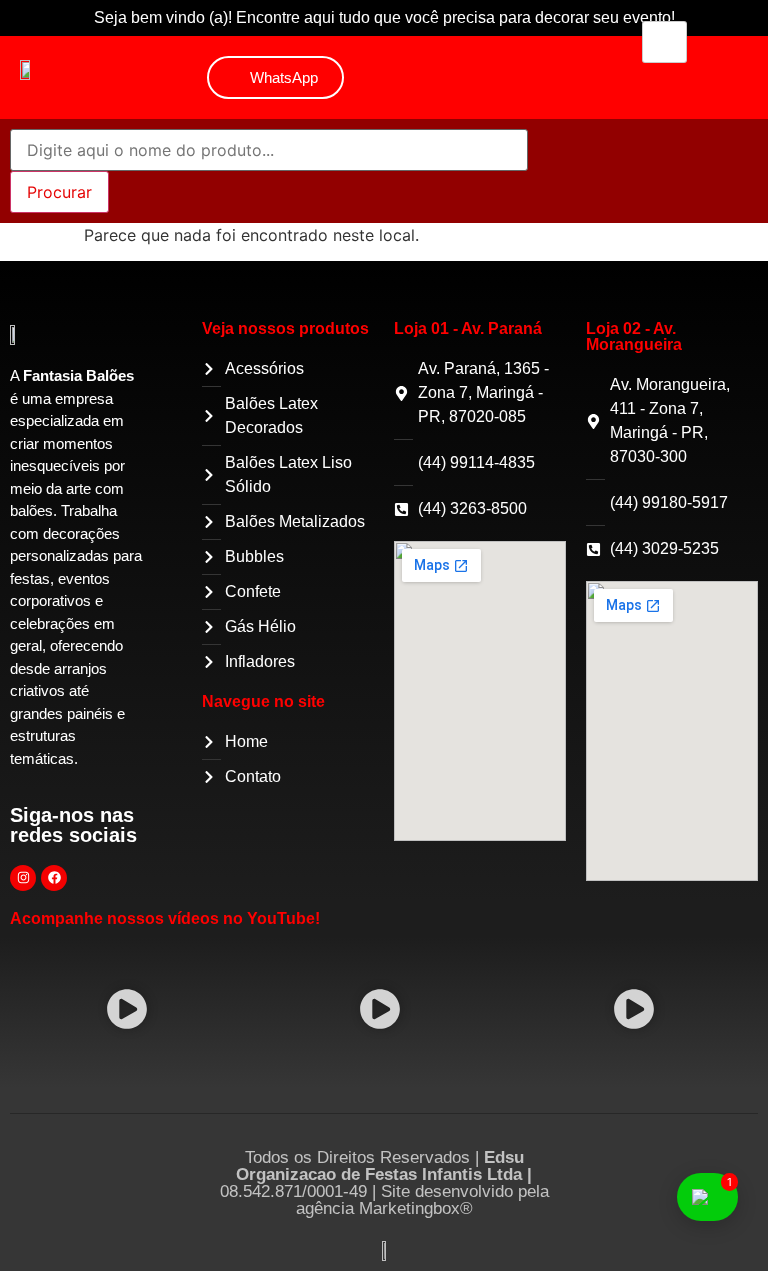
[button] (126, 1012)
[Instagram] (23, 878)
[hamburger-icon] (664, 42)
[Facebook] (54, 878)
